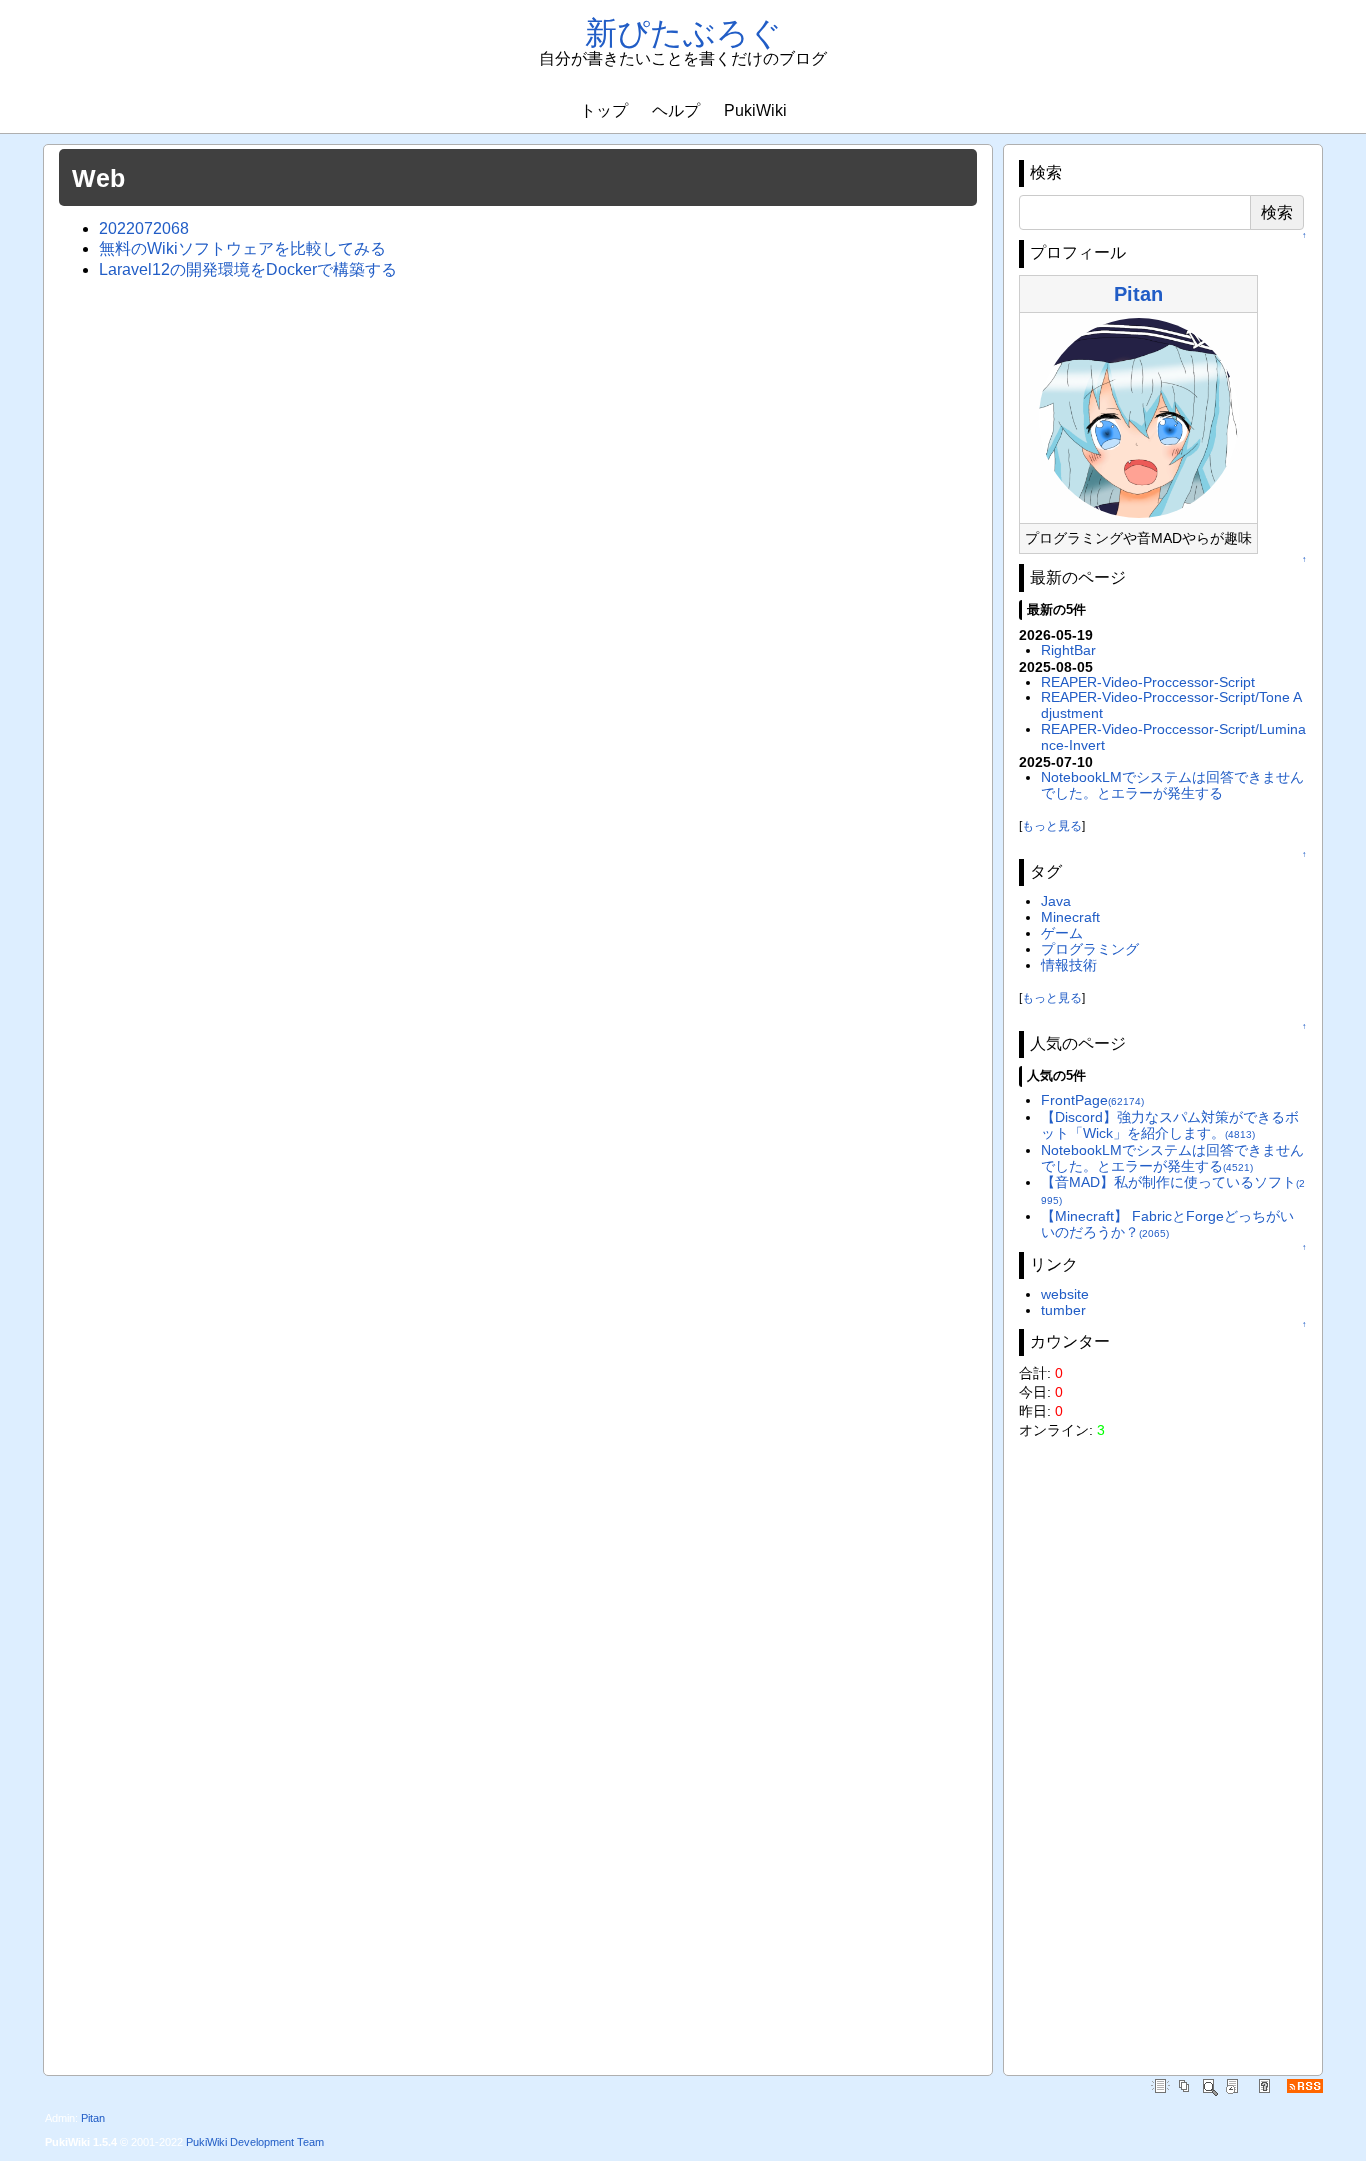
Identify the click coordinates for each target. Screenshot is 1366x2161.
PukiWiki (755, 110)
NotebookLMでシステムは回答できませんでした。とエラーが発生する (1172, 785)
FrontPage (1092, 1100)
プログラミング (1090, 949)
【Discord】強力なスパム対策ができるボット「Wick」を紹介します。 (1170, 1125)
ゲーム (1062, 933)
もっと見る (1052, 826)
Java (1056, 901)
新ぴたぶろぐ (683, 33)
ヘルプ (676, 110)
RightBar (1068, 650)
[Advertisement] (1163, 1750)
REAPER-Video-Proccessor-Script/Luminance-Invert (1173, 737)
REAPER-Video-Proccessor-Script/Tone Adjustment (1171, 705)
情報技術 (1069, 965)
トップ (604, 110)
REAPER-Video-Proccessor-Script (1148, 682)
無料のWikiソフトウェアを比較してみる (242, 248)
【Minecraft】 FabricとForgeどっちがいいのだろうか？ (1167, 1224)
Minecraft (1070, 917)
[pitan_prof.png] (1139, 417)
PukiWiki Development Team (255, 2142)
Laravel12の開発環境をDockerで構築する (248, 269)
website (1065, 1294)
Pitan (1138, 294)
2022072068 (144, 228)
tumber (1063, 1310)
